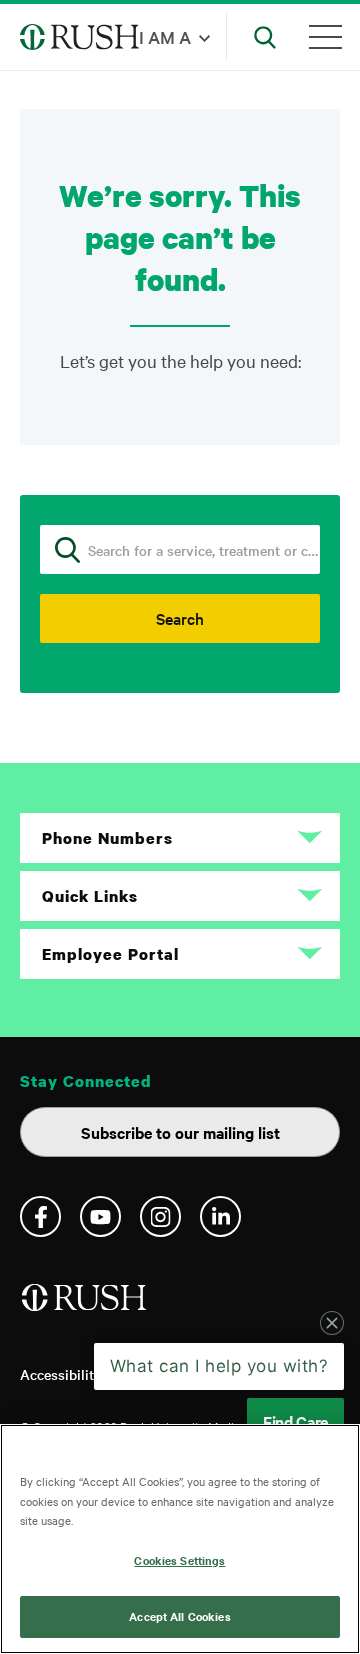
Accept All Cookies (179, 1616)
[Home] (85, 1305)
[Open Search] (265, 37)
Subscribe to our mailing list (180, 1132)
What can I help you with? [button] (219, 1366)
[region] (180, 1539)
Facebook (40, 1216)
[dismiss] (332, 1323)
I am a (165, 36)
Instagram (160, 1216)
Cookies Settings (179, 1560)
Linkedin (220, 1216)
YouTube (100, 1216)
